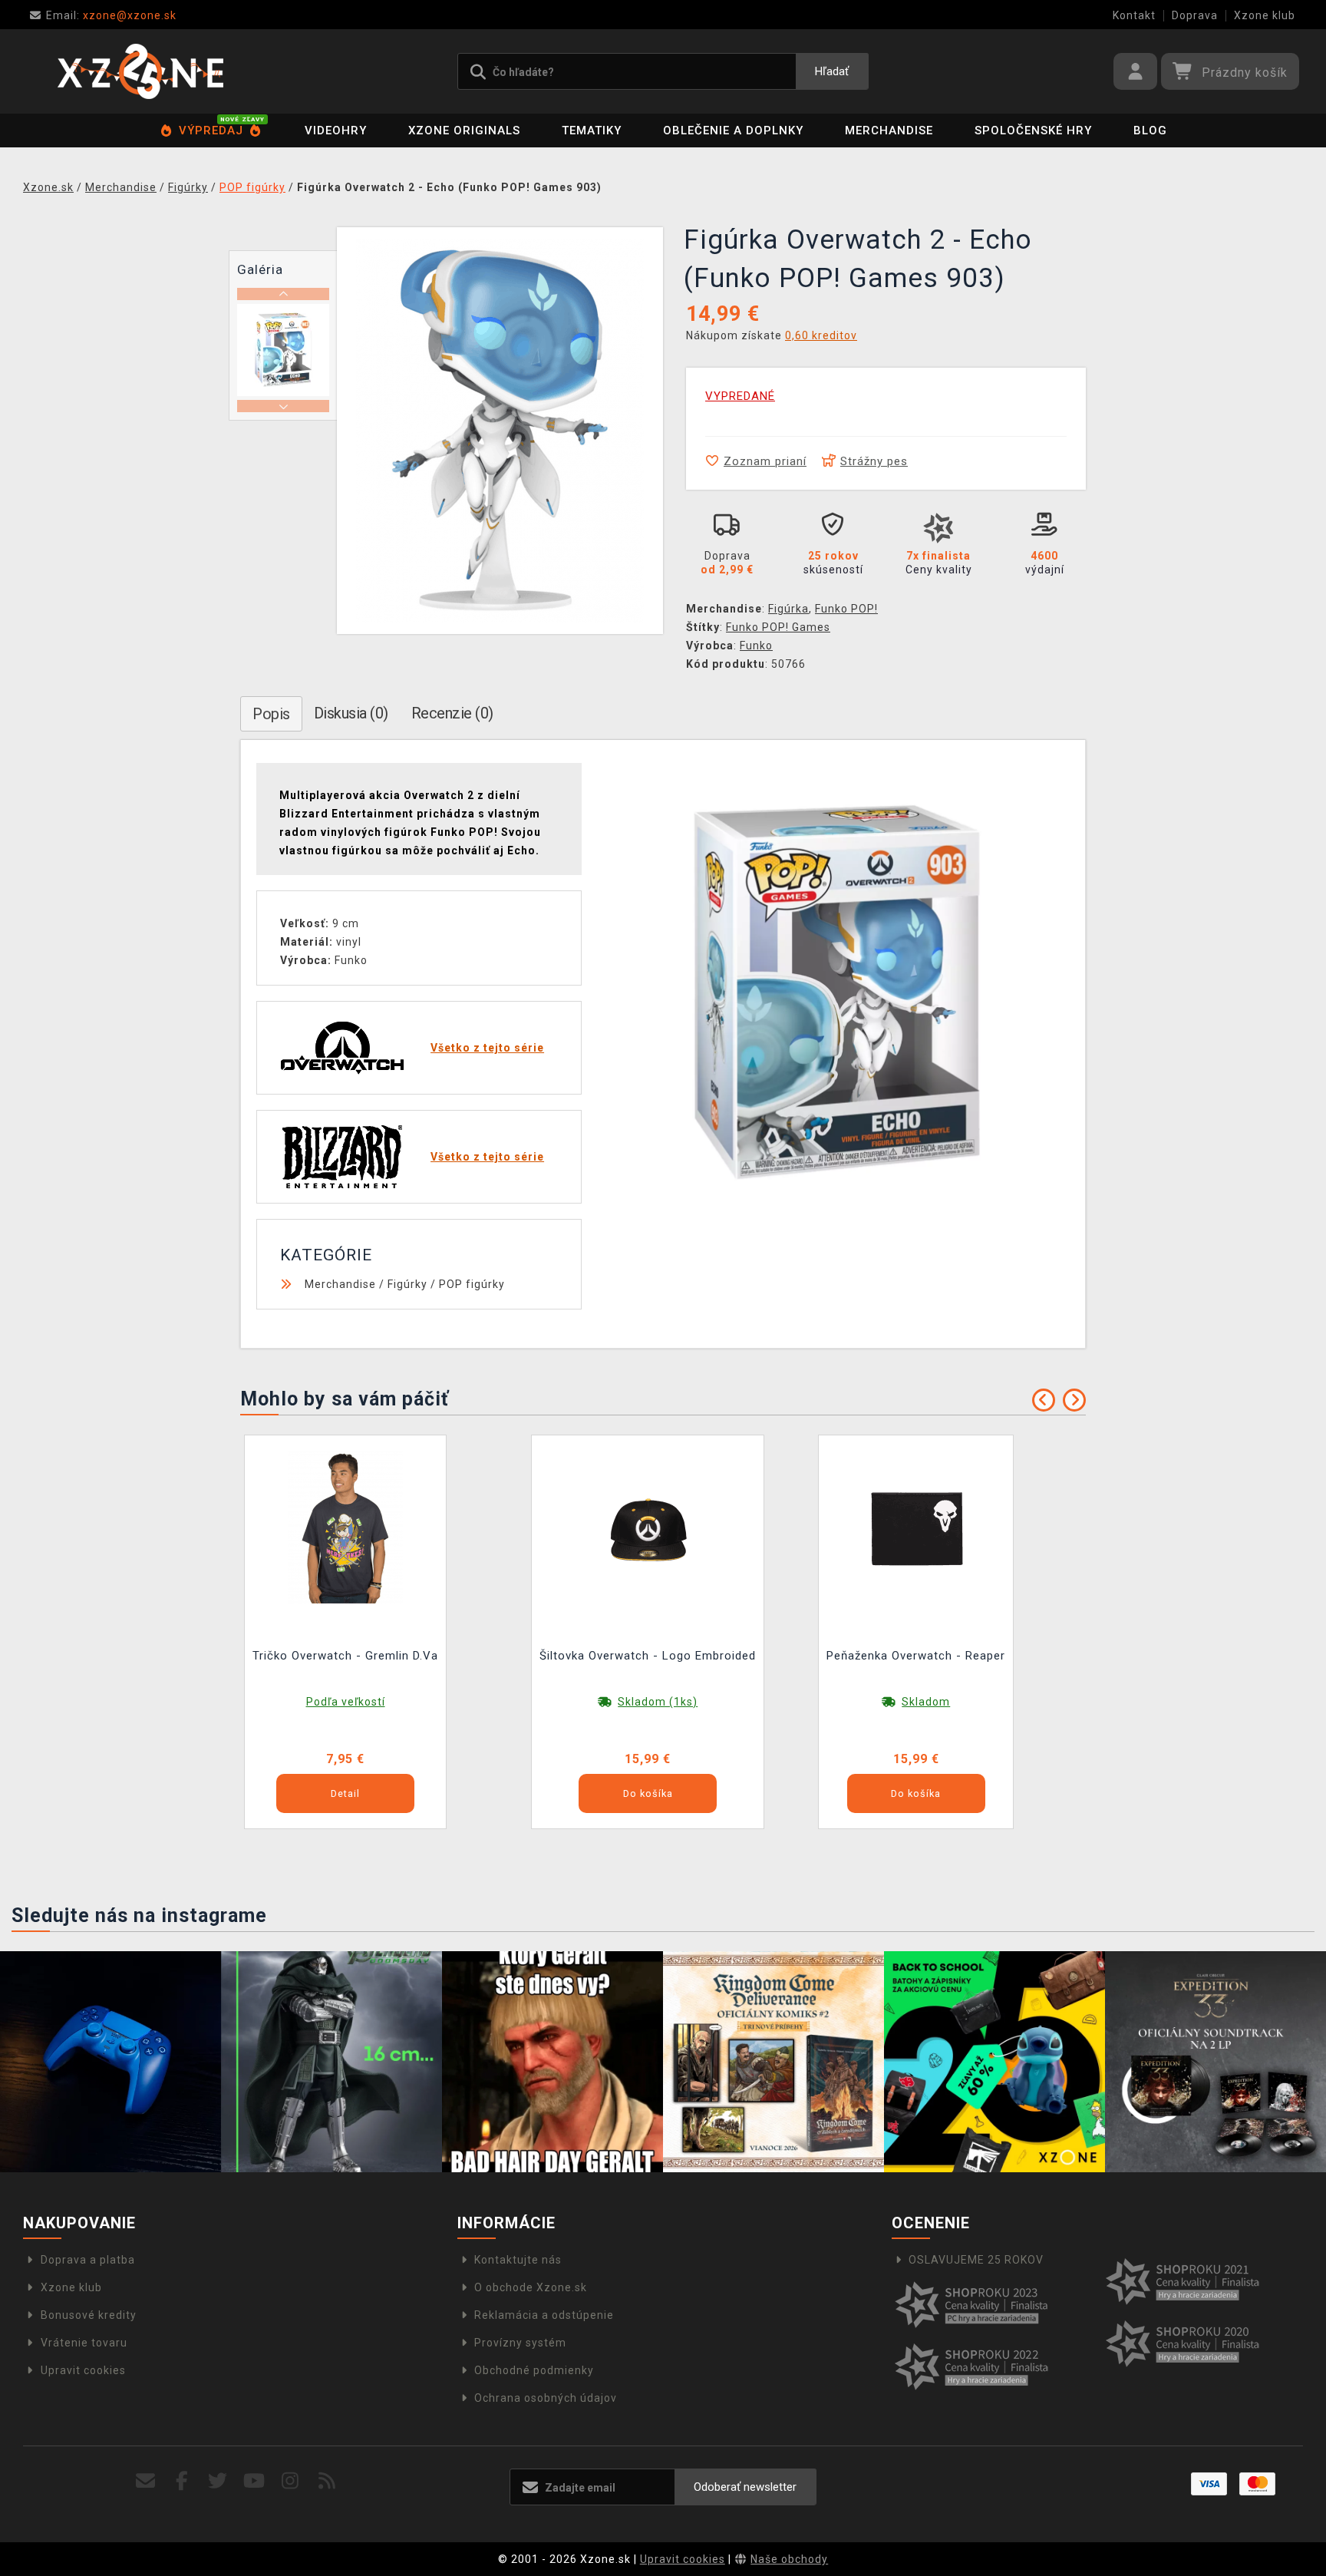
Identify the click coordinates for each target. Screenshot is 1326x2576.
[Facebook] (182, 2481)
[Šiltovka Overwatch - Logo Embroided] (648, 1527)
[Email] (145, 2481)
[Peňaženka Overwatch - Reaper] (916, 1527)
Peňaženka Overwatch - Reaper (916, 1656)
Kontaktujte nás (518, 2260)
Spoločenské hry (1033, 130)
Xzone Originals (464, 130)
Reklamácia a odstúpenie (544, 2315)
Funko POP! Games (778, 627)
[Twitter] (218, 2481)
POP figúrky (472, 1284)
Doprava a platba (88, 2260)
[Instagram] (290, 2481)
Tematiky (592, 130)
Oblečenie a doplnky (733, 130)
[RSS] (327, 2481)
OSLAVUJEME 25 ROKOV (976, 2260)
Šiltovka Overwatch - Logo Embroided (648, 1656)
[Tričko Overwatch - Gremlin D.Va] (345, 1527)
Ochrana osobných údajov (546, 2398)
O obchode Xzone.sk (531, 2287)
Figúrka (788, 609)
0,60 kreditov (821, 335)
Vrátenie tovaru (84, 2343)
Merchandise (889, 130)
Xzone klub (1265, 15)
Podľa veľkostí (346, 1702)
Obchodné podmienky (534, 2370)
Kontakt (1134, 15)
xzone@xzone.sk (111, 15)
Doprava (1195, 15)
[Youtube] (254, 2481)
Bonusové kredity (89, 2315)
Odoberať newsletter (745, 2487)
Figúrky (407, 1284)
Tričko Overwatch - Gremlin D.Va (345, 1656)
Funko (756, 646)
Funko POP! (846, 609)
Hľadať (832, 71)
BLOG (1150, 130)
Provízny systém (520, 2343)
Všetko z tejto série (487, 1048)
